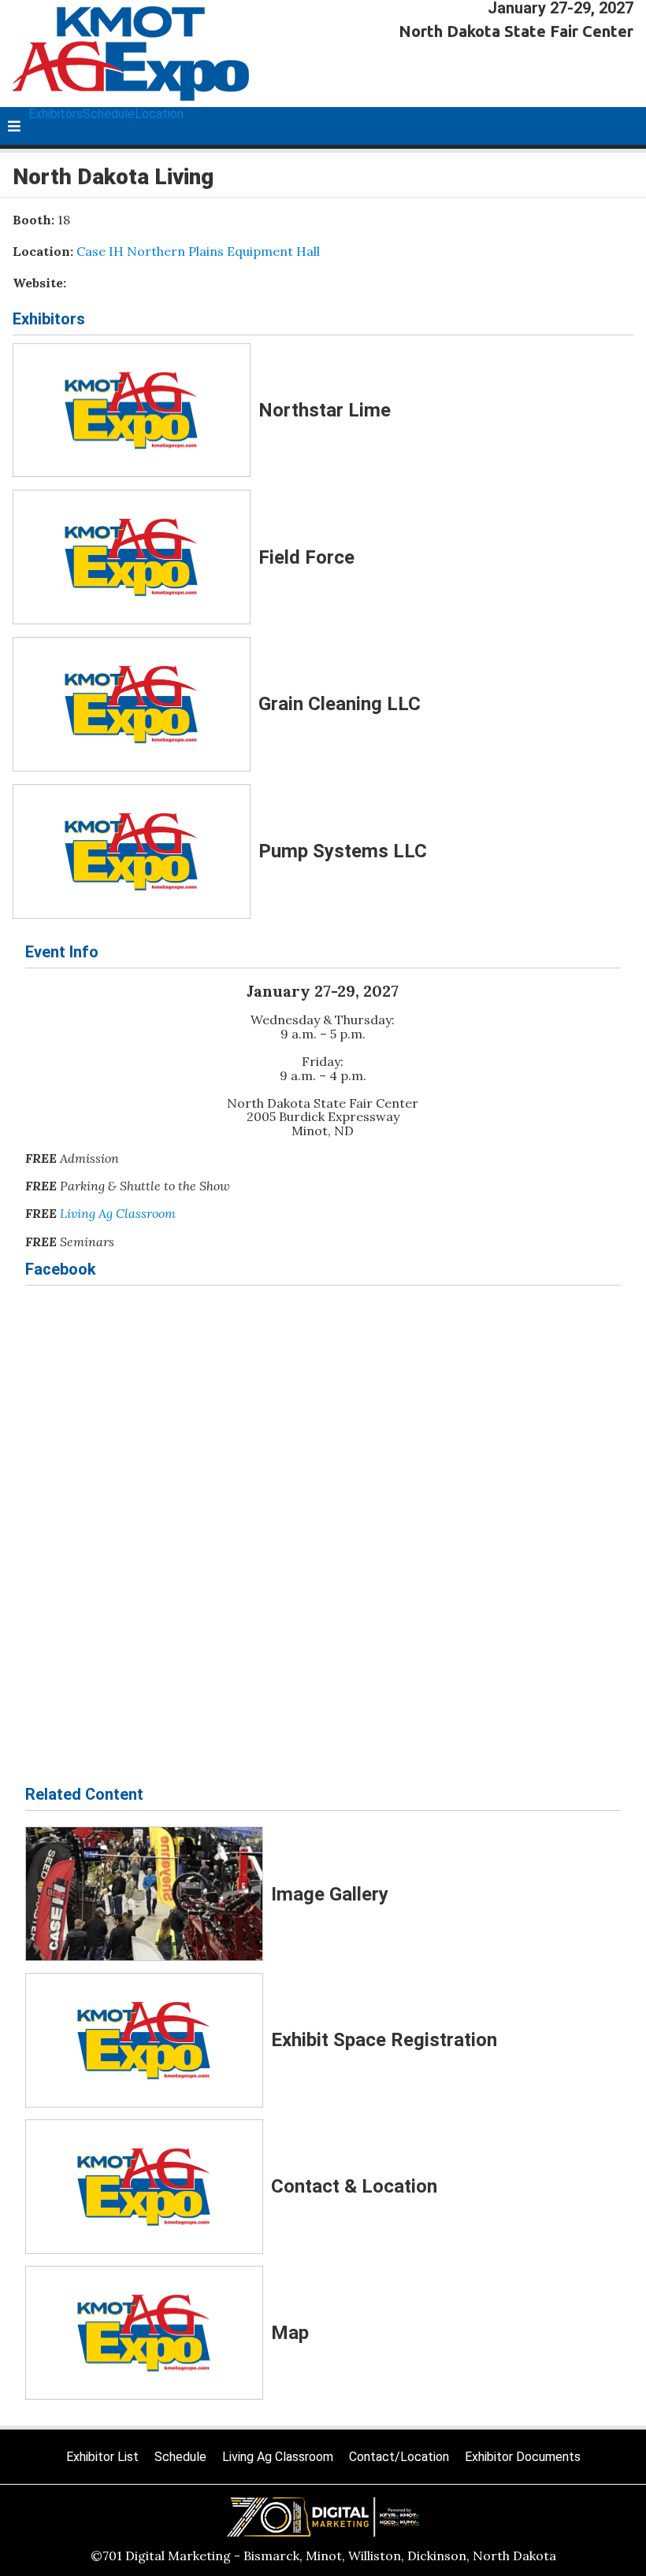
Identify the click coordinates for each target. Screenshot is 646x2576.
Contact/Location (399, 2457)
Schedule (109, 114)
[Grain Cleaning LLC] (132, 704)
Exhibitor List (102, 2457)
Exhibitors (56, 114)
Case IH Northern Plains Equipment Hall (198, 251)
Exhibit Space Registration (384, 2040)
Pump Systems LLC (343, 851)
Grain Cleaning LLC (340, 704)
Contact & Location (354, 2186)
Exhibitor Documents (523, 2457)
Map (290, 2333)
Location (159, 114)
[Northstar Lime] (132, 411)
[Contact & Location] (144, 2187)
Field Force (306, 557)
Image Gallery (330, 1894)
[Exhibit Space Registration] (144, 2040)
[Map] (144, 2333)
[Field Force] (132, 557)
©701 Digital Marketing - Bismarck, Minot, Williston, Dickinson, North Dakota (323, 2556)
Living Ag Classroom (118, 1213)
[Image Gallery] (144, 1894)
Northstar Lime (325, 410)
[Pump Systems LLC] (132, 851)
